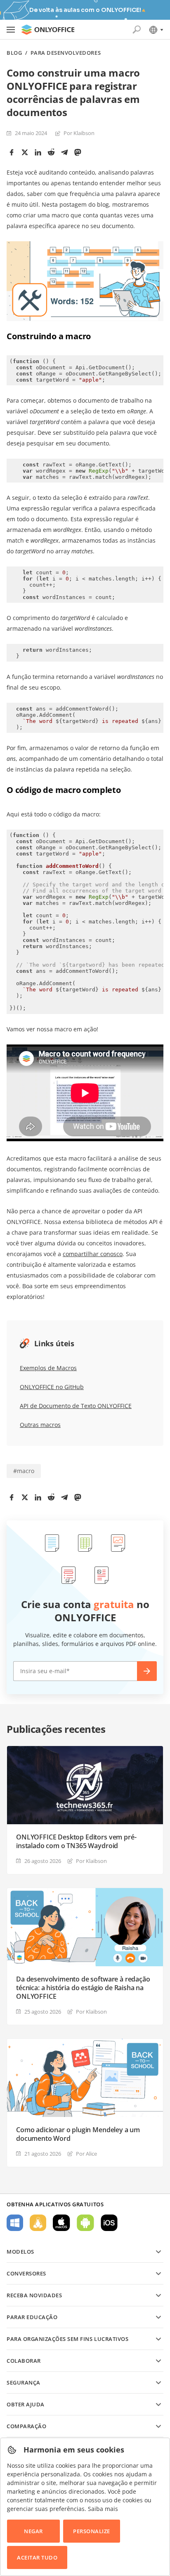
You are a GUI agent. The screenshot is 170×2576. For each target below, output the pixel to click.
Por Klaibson (79, 133)
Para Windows (15, 2223)
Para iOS (109, 2223)
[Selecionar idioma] (156, 30)
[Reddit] (51, 152)
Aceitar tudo (37, 2557)
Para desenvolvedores (66, 53)
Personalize (92, 2531)
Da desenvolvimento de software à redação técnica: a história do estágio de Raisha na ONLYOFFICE (83, 1988)
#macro (24, 1471)
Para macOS (61, 2223)
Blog (14, 53)
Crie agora (147, 1671)
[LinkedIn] (38, 152)
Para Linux (38, 2223)
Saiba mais (103, 2509)
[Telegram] (64, 152)
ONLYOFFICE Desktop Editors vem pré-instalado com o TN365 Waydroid (76, 1842)
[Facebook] (12, 152)
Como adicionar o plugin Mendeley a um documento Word (78, 2134)
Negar (33, 2531)
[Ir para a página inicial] (48, 30)
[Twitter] (25, 152)
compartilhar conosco (93, 1254)
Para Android (85, 2223)
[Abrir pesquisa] (137, 30)
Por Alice (86, 2154)
